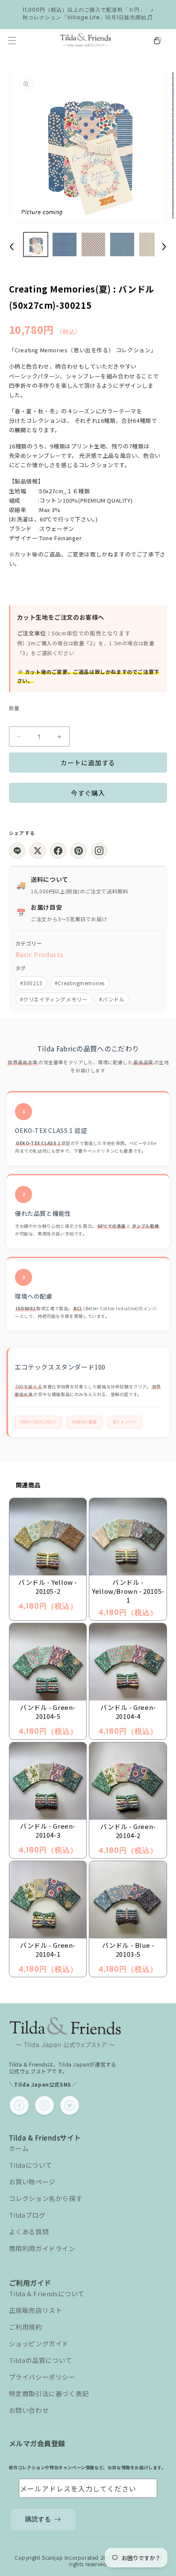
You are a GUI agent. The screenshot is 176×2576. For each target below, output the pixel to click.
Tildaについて (31, 2165)
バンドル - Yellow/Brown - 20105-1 (128, 1591)
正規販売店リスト (36, 2310)
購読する (38, 2519)
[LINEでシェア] (17, 851)
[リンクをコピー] (99, 851)
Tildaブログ (27, 2215)
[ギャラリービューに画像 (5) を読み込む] (151, 245)
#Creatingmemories (80, 983)
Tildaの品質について (41, 2360)
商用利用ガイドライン (42, 2248)
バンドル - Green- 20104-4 (128, 1712)
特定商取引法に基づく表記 (49, 2393)
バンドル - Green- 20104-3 (48, 1830)
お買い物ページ (32, 2182)
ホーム (19, 2148)
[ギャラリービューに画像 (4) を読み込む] (122, 245)
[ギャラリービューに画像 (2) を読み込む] (65, 245)
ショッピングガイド (39, 2343)
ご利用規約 (26, 2327)
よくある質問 (29, 2232)
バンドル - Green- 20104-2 (128, 1831)
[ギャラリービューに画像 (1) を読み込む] (36, 245)
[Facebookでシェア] (58, 851)
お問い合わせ (29, 2410)
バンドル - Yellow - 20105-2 (48, 1587)
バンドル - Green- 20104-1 (48, 1950)
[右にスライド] (164, 246)
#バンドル (112, 999)
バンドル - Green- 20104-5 (48, 1712)
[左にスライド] (12, 246)
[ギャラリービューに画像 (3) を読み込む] (94, 245)
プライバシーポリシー (42, 2377)
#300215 (31, 983)
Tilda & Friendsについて (47, 2294)
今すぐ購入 (88, 793)
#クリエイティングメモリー (54, 999)
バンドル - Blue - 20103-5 (128, 1950)
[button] (12, 41)
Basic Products (40, 954)
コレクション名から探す (46, 2198)
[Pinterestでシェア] (79, 851)
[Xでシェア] (38, 851)
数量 (14, 708)
